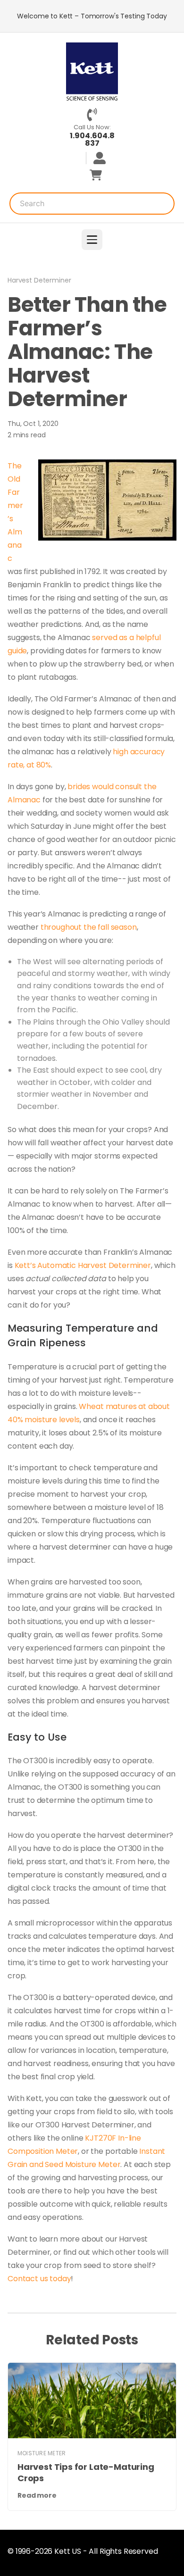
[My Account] (96, 158)
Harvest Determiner (39, 280)
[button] (92, 240)
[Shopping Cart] (96, 175)
